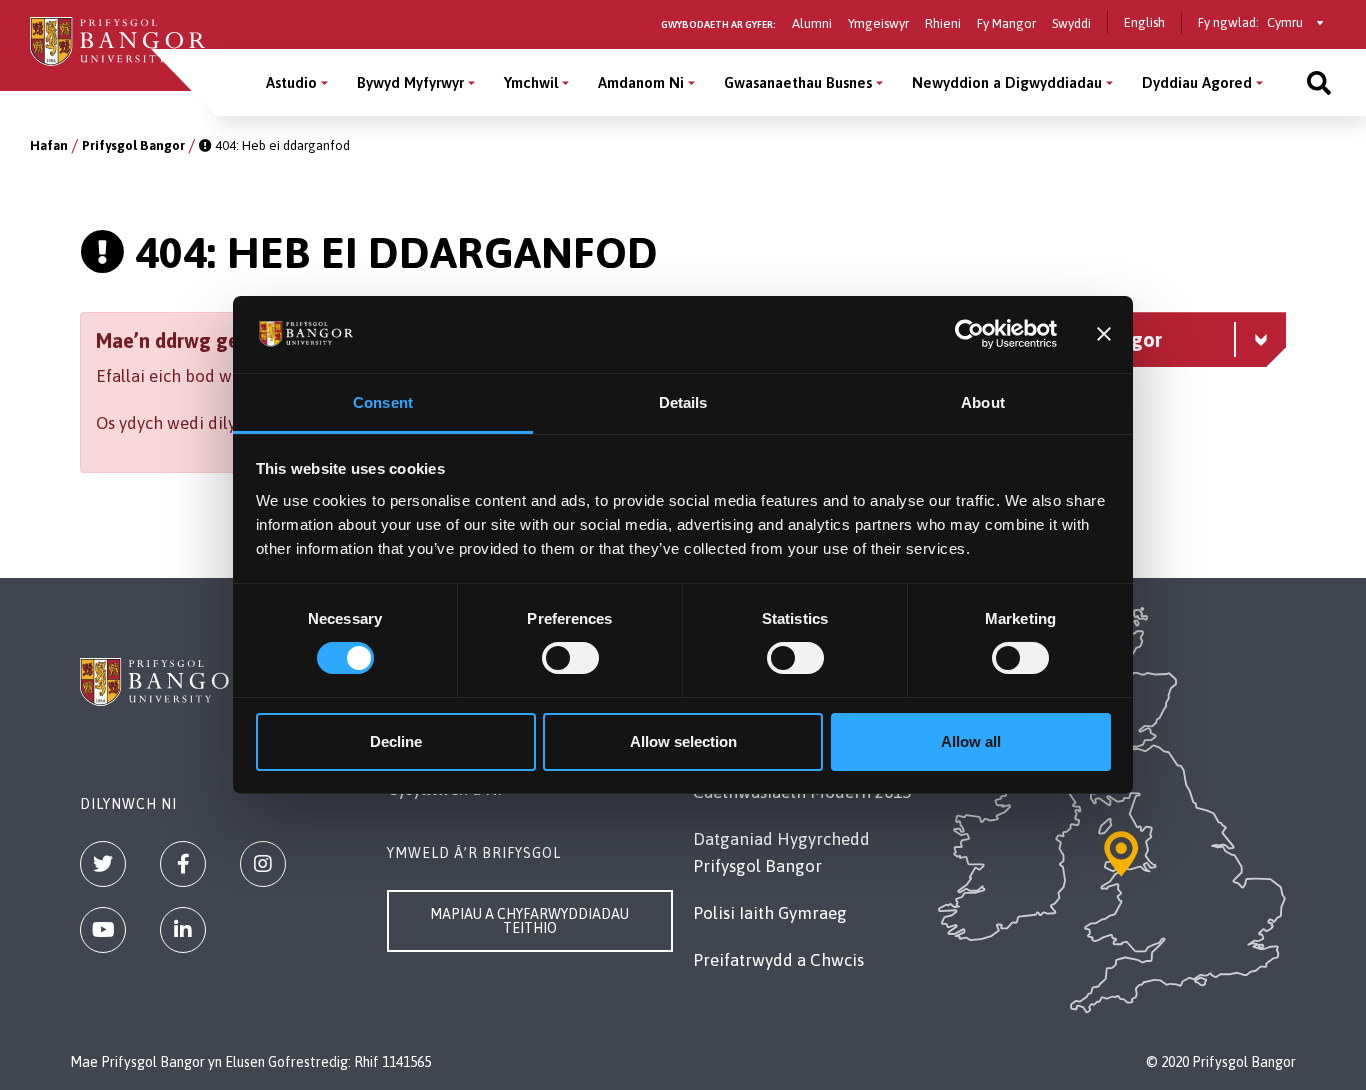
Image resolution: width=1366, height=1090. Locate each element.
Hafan (49, 145)
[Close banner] (1104, 334)
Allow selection (683, 741)
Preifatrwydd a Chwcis (778, 960)
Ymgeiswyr (878, 23)
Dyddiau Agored (1197, 82)
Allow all (971, 741)
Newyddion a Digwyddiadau (1007, 82)
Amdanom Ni (641, 82)
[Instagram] (263, 864)
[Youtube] (103, 930)
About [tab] (983, 402)
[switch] (570, 658)
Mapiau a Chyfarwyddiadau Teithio (529, 921)
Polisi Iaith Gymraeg (770, 913)
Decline (396, 741)
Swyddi (1071, 23)
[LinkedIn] (183, 930)
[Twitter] (103, 864)
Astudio (291, 82)
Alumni (812, 23)
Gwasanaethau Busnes (798, 82)
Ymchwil (531, 82)
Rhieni (943, 23)
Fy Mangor (1006, 23)
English (1144, 22)
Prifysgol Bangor (133, 145)
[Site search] (1319, 82)
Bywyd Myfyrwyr (410, 82)
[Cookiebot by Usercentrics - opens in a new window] (969, 334)
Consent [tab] (383, 402)
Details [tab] (683, 402)
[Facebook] (183, 864)
